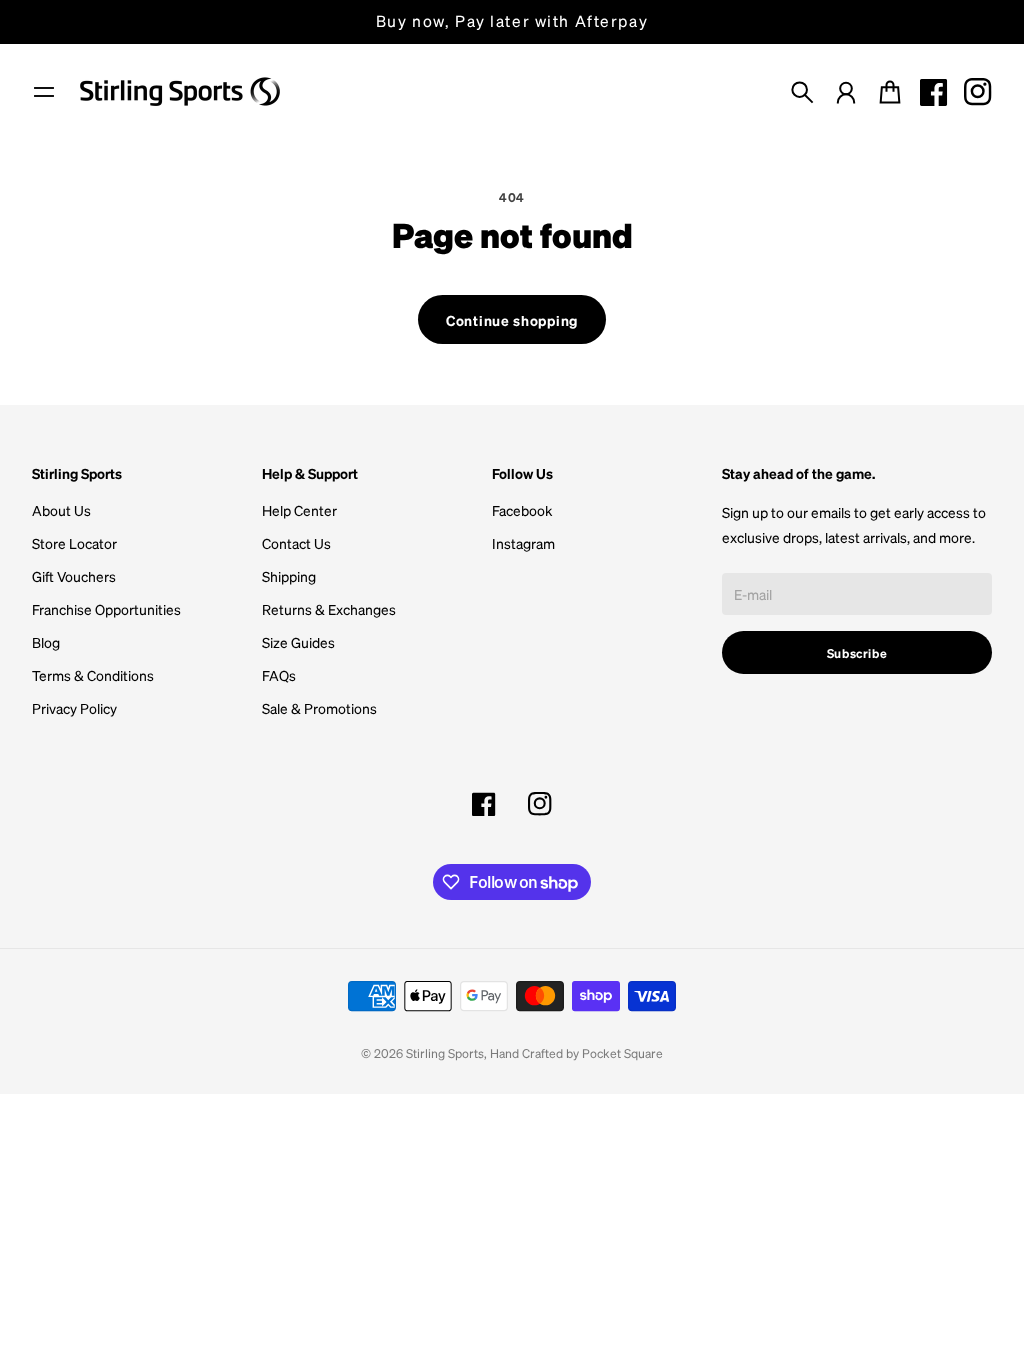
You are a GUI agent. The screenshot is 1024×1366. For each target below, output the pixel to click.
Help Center (299, 510)
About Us (61, 510)
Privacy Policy (74, 708)
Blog (46, 642)
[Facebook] (934, 92)
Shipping (289, 576)
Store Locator (74, 543)
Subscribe (857, 653)
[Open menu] (44, 92)
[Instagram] (978, 92)
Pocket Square (622, 1053)
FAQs (279, 675)
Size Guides (298, 642)
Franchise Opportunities (106, 609)
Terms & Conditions (93, 675)
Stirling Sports (445, 1053)
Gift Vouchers (74, 576)
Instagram (523, 543)
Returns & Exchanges (329, 609)
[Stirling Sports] (180, 91)
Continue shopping (512, 320)
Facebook (522, 510)
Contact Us (296, 543)
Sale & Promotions (319, 708)
